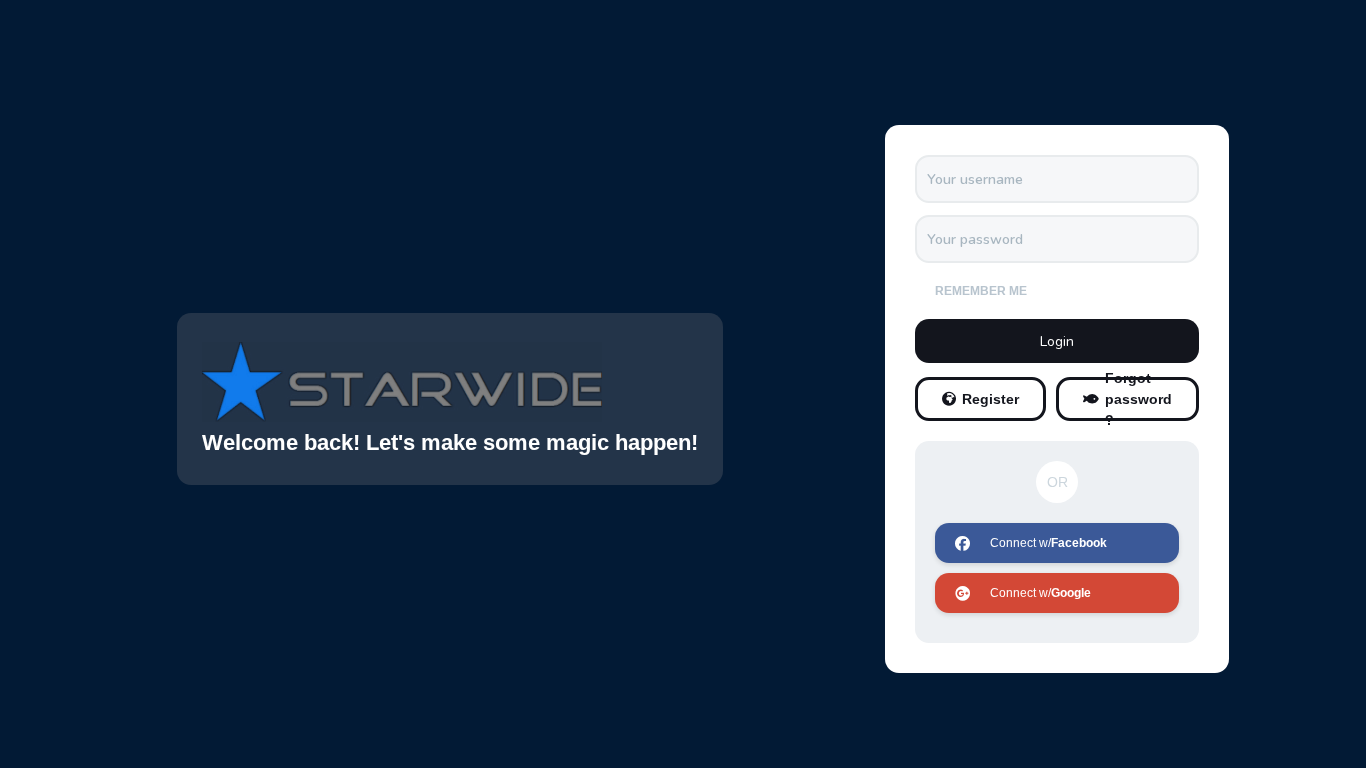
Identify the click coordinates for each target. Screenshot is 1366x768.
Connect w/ (1048, 543)
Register (990, 399)
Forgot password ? (1138, 399)
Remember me (981, 291)
